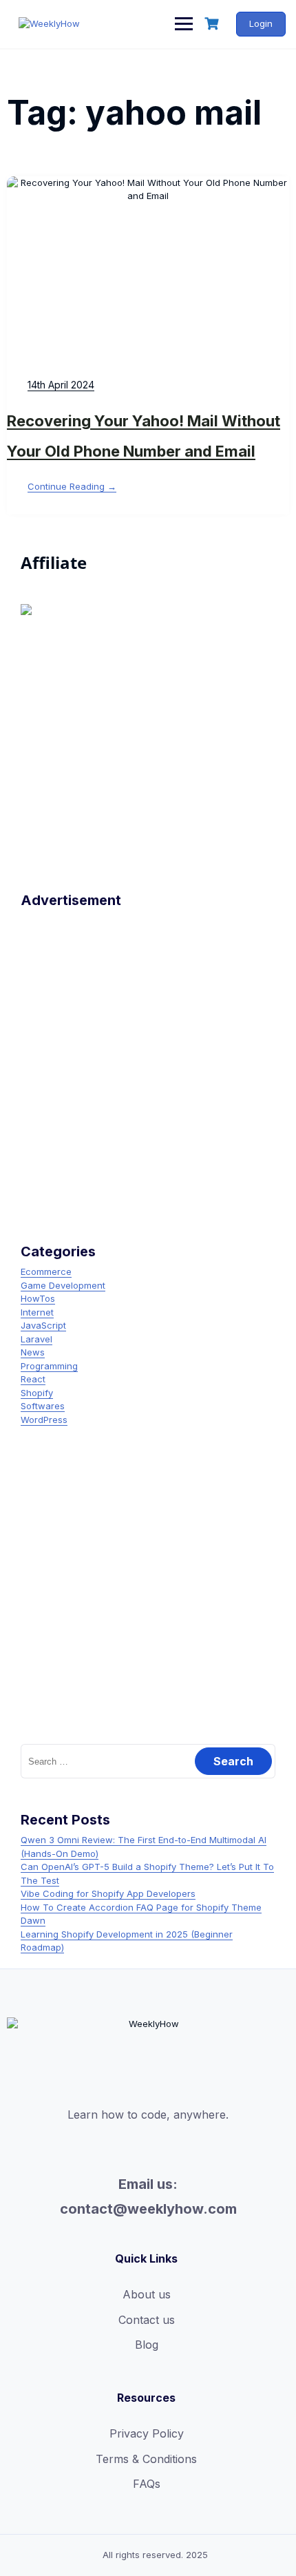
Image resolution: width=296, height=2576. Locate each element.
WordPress (44, 1420)
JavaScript (43, 1325)
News (33, 1352)
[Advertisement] (148, 1062)
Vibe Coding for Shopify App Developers (108, 1893)
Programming (49, 1366)
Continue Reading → (72, 486)
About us (147, 2294)
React (33, 1379)
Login (261, 23)
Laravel (36, 1339)
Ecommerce (46, 1271)
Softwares (43, 1406)
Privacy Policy (147, 2433)
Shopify (37, 1393)
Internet (37, 1312)
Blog (147, 2345)
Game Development (63, 1285)
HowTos (38, 1298)
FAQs (147, 2484)
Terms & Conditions (146, 2459)
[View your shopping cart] (213, 24)
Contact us (147, 2320)
